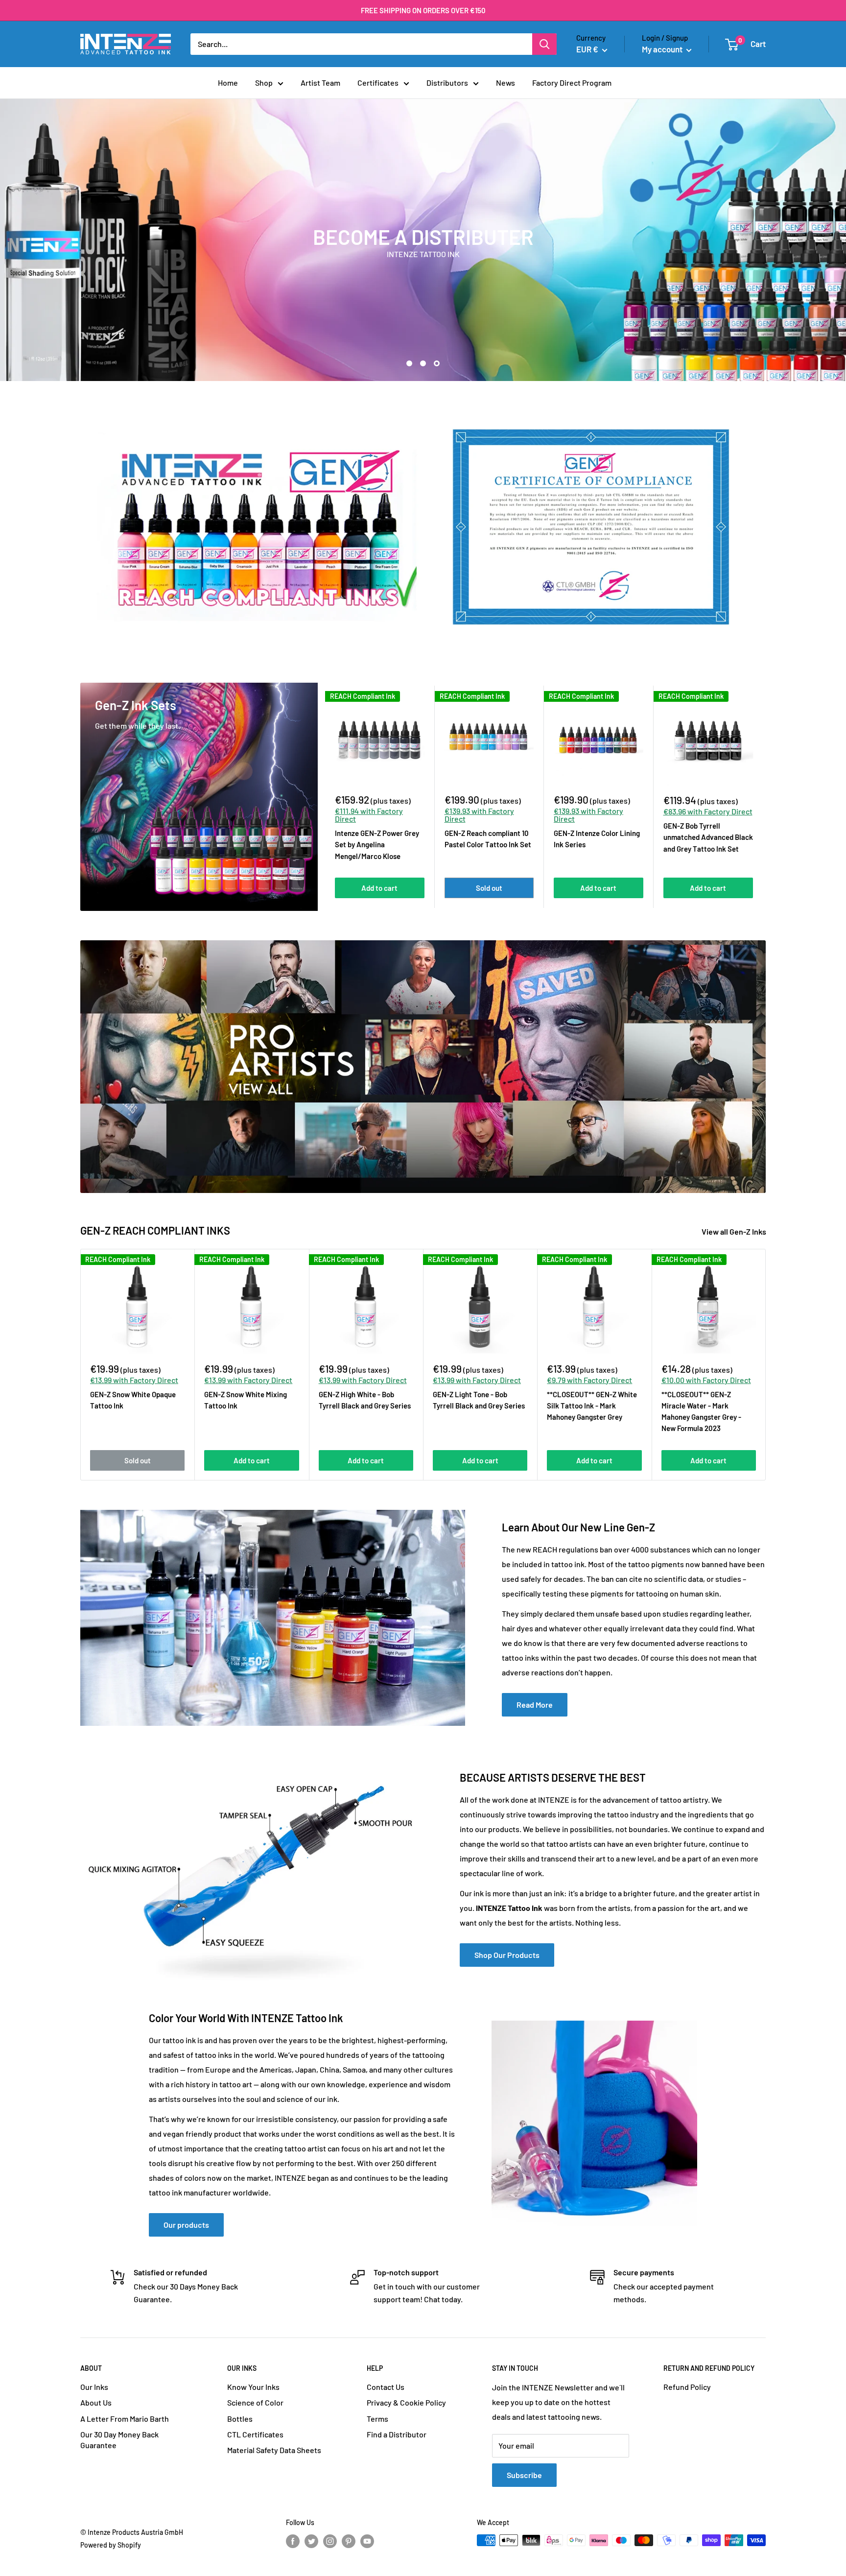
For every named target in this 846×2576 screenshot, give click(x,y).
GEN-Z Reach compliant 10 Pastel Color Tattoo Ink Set (488, 839)
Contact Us (386, 2387)
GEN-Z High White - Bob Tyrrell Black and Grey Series (365, 1400)
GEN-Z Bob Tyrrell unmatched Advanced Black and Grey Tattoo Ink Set (708, 837)
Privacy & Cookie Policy (406, 2402)
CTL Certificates (255, 2434)
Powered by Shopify (111, 2545)
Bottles (240, 2419)
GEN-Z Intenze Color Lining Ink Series (597, 839)
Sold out (489, 888)
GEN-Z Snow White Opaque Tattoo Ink (133, 1400)
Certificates (378, 83)
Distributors (447, 83)
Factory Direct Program (572, 83)
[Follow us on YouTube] (367, 2541)
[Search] (544, 44)
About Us (96, 2402)
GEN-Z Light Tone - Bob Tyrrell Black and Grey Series (479, 1400)
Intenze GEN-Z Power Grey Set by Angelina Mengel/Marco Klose (377, 845)
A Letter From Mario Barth (125, 2419)
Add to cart (379, 888)
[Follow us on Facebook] (293, 2541)
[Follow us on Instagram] (330, 2541)
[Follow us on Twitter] (311, 2541)
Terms (377, 2419)
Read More (535, 1705)
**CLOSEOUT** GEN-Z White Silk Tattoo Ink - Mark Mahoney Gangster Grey (592, 1406)
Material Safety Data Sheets (274, 2450)
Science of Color (255, 2402)
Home (228, 83)
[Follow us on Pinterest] (349, 2541)
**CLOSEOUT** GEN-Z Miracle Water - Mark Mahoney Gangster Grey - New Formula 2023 (701, 1411)
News (505, 83)
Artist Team (320, 83)
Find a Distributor (397, 2434)
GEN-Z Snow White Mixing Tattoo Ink (246, 1400)
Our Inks (94, 2387)
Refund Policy (687, 2387)
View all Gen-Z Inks (735, 1231)
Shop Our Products (507, 1955)
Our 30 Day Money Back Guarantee (119, 2440)
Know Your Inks (253, 2387)
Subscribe (524, 2475)
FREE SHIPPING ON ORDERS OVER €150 (423, 10)
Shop (264, 83)
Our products (186, 2225)
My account (663, 49)
